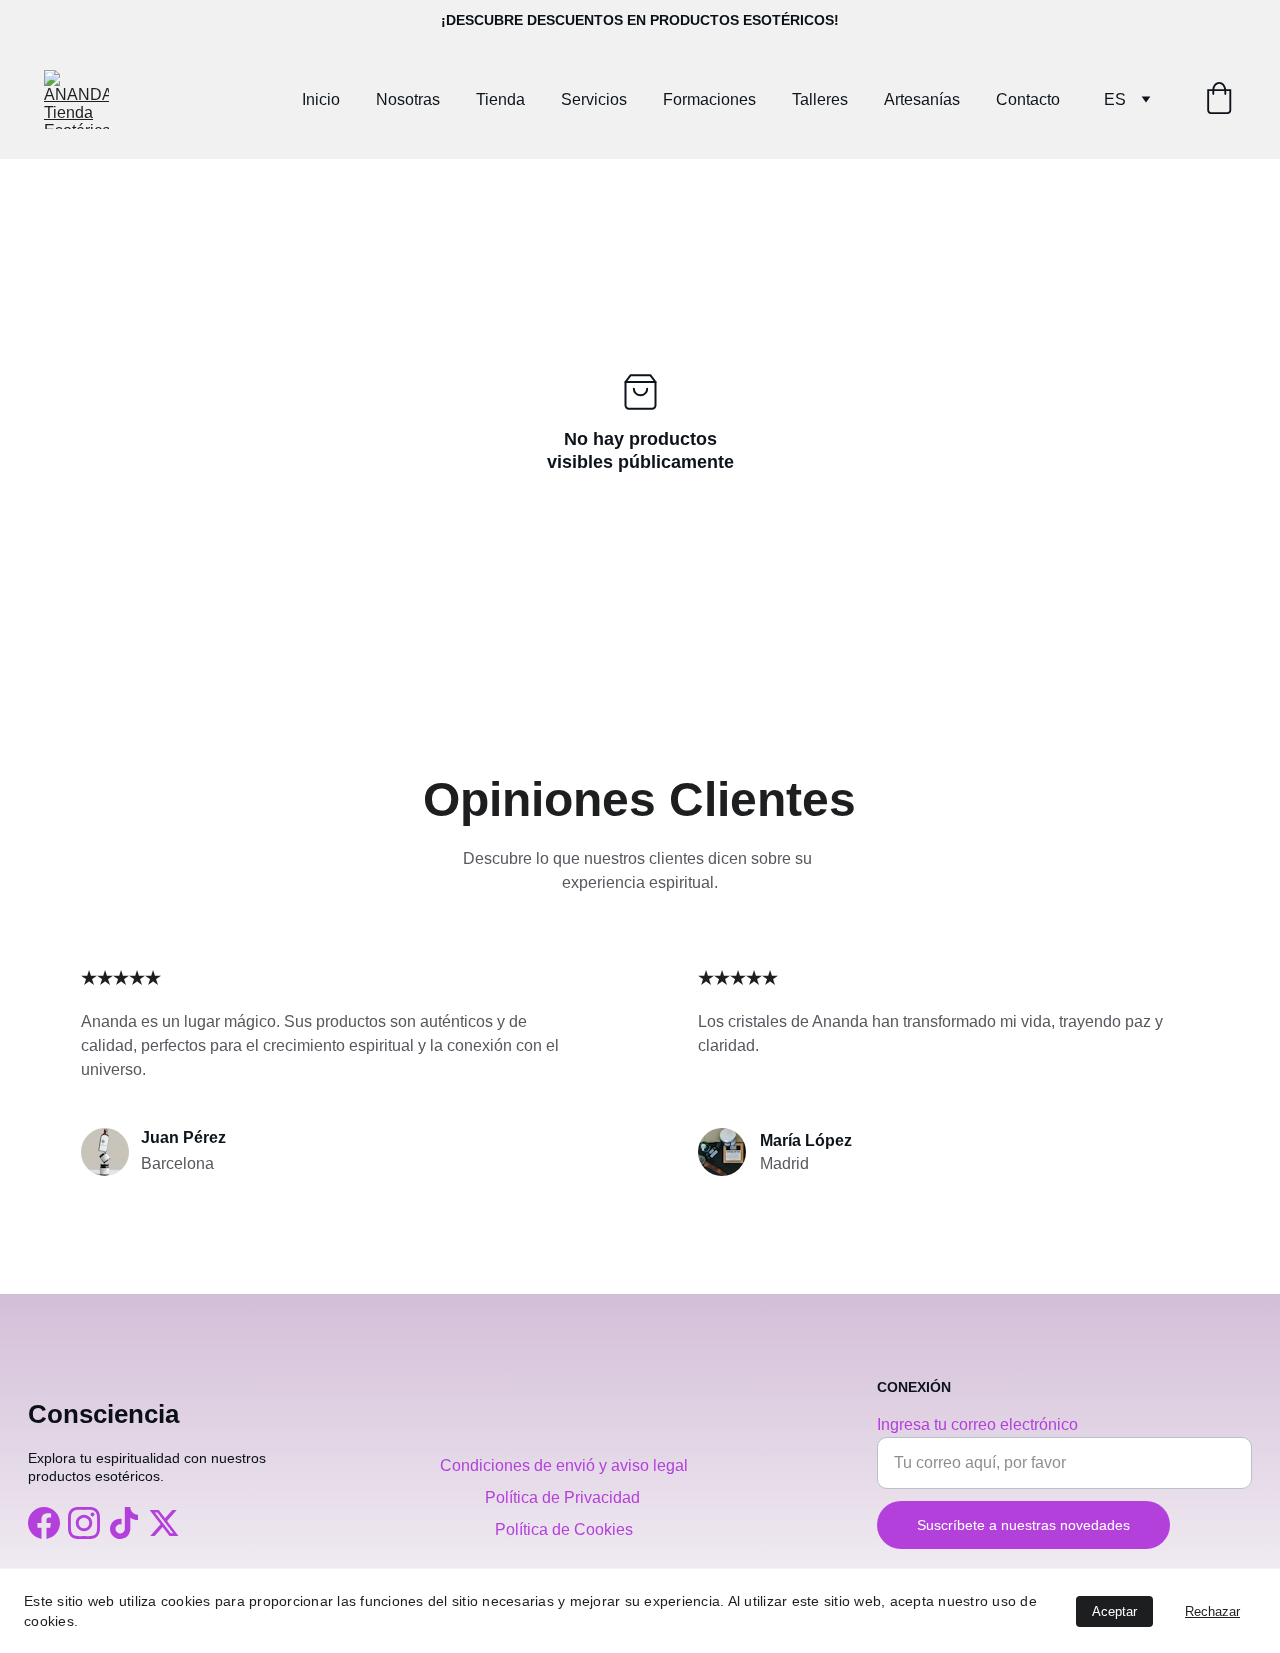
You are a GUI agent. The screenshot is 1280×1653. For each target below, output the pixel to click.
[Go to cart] (1219, 100)
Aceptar (1114, 1611)
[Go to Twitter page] (164, 1523)
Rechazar (1212, 1611)
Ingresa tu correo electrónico (977, 1424)
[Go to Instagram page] (84, 1523)
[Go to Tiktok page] (124, 1523)
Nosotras (408, 99)
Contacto (1028, 99)
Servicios (594, 99)
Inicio (321, 99)
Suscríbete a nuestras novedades (1023, 1525)
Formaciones (709, 99)
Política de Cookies (564, 1529)
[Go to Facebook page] (44, 1523)
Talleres (820, 99)
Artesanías (922, 99)
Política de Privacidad (564, 1497)
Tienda (500, 99)
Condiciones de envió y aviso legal (564, 1465)
